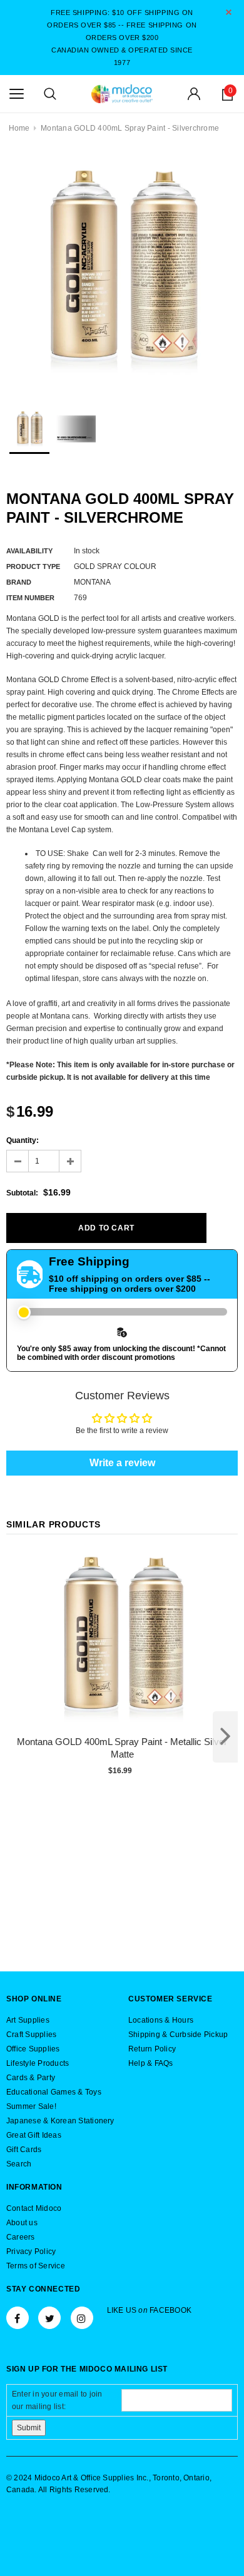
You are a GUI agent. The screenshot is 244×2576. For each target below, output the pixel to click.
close (229, 12)
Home (19, 128)
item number (30, 598)
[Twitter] (49, 2318)
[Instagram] (82, 2318)
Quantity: (23, 1140)
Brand (19, 582)
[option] (122, 271)
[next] (225, 1737)
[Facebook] (18, 2318)
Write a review (122, 1463)
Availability (29, 551)
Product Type (33, 566)
